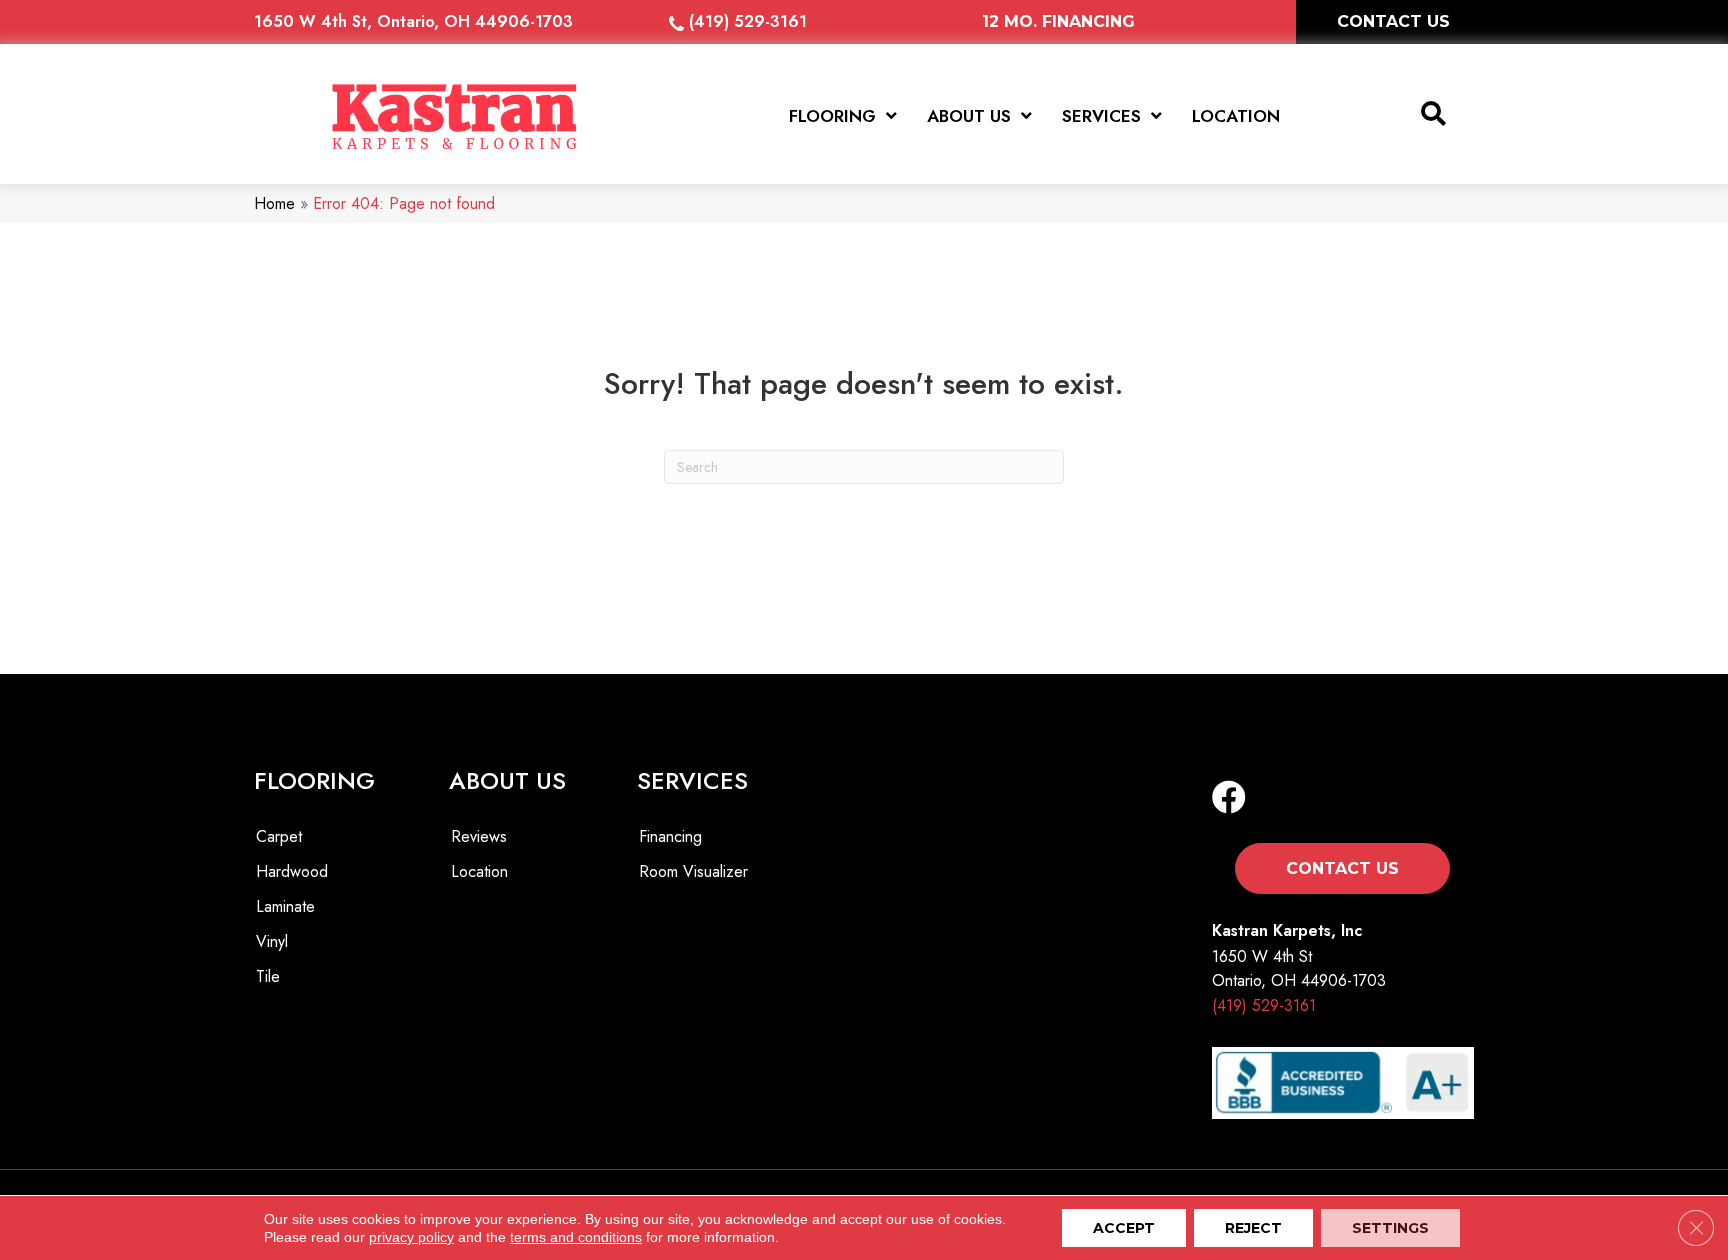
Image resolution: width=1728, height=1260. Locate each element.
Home (274, 203)
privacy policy (411, 1237)
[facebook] (1229, 798)
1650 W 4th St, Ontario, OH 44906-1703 (413, 21)
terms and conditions (576, 1237)
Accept (1124, 1228)
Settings (1390, 1228)
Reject (1253, 1228)
